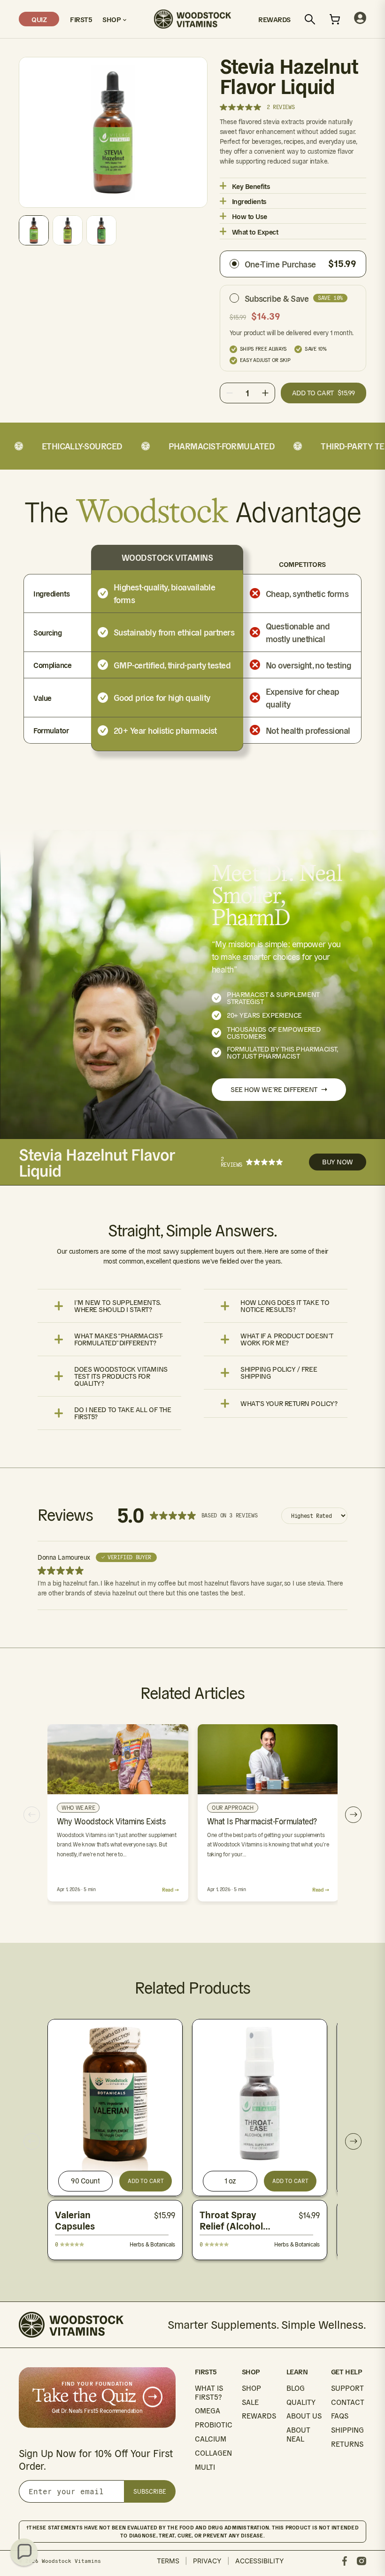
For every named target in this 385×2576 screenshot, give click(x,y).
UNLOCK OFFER (284, 1351)
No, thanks (284, 1406)
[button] (24, 2552)
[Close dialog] (364, 1162)
